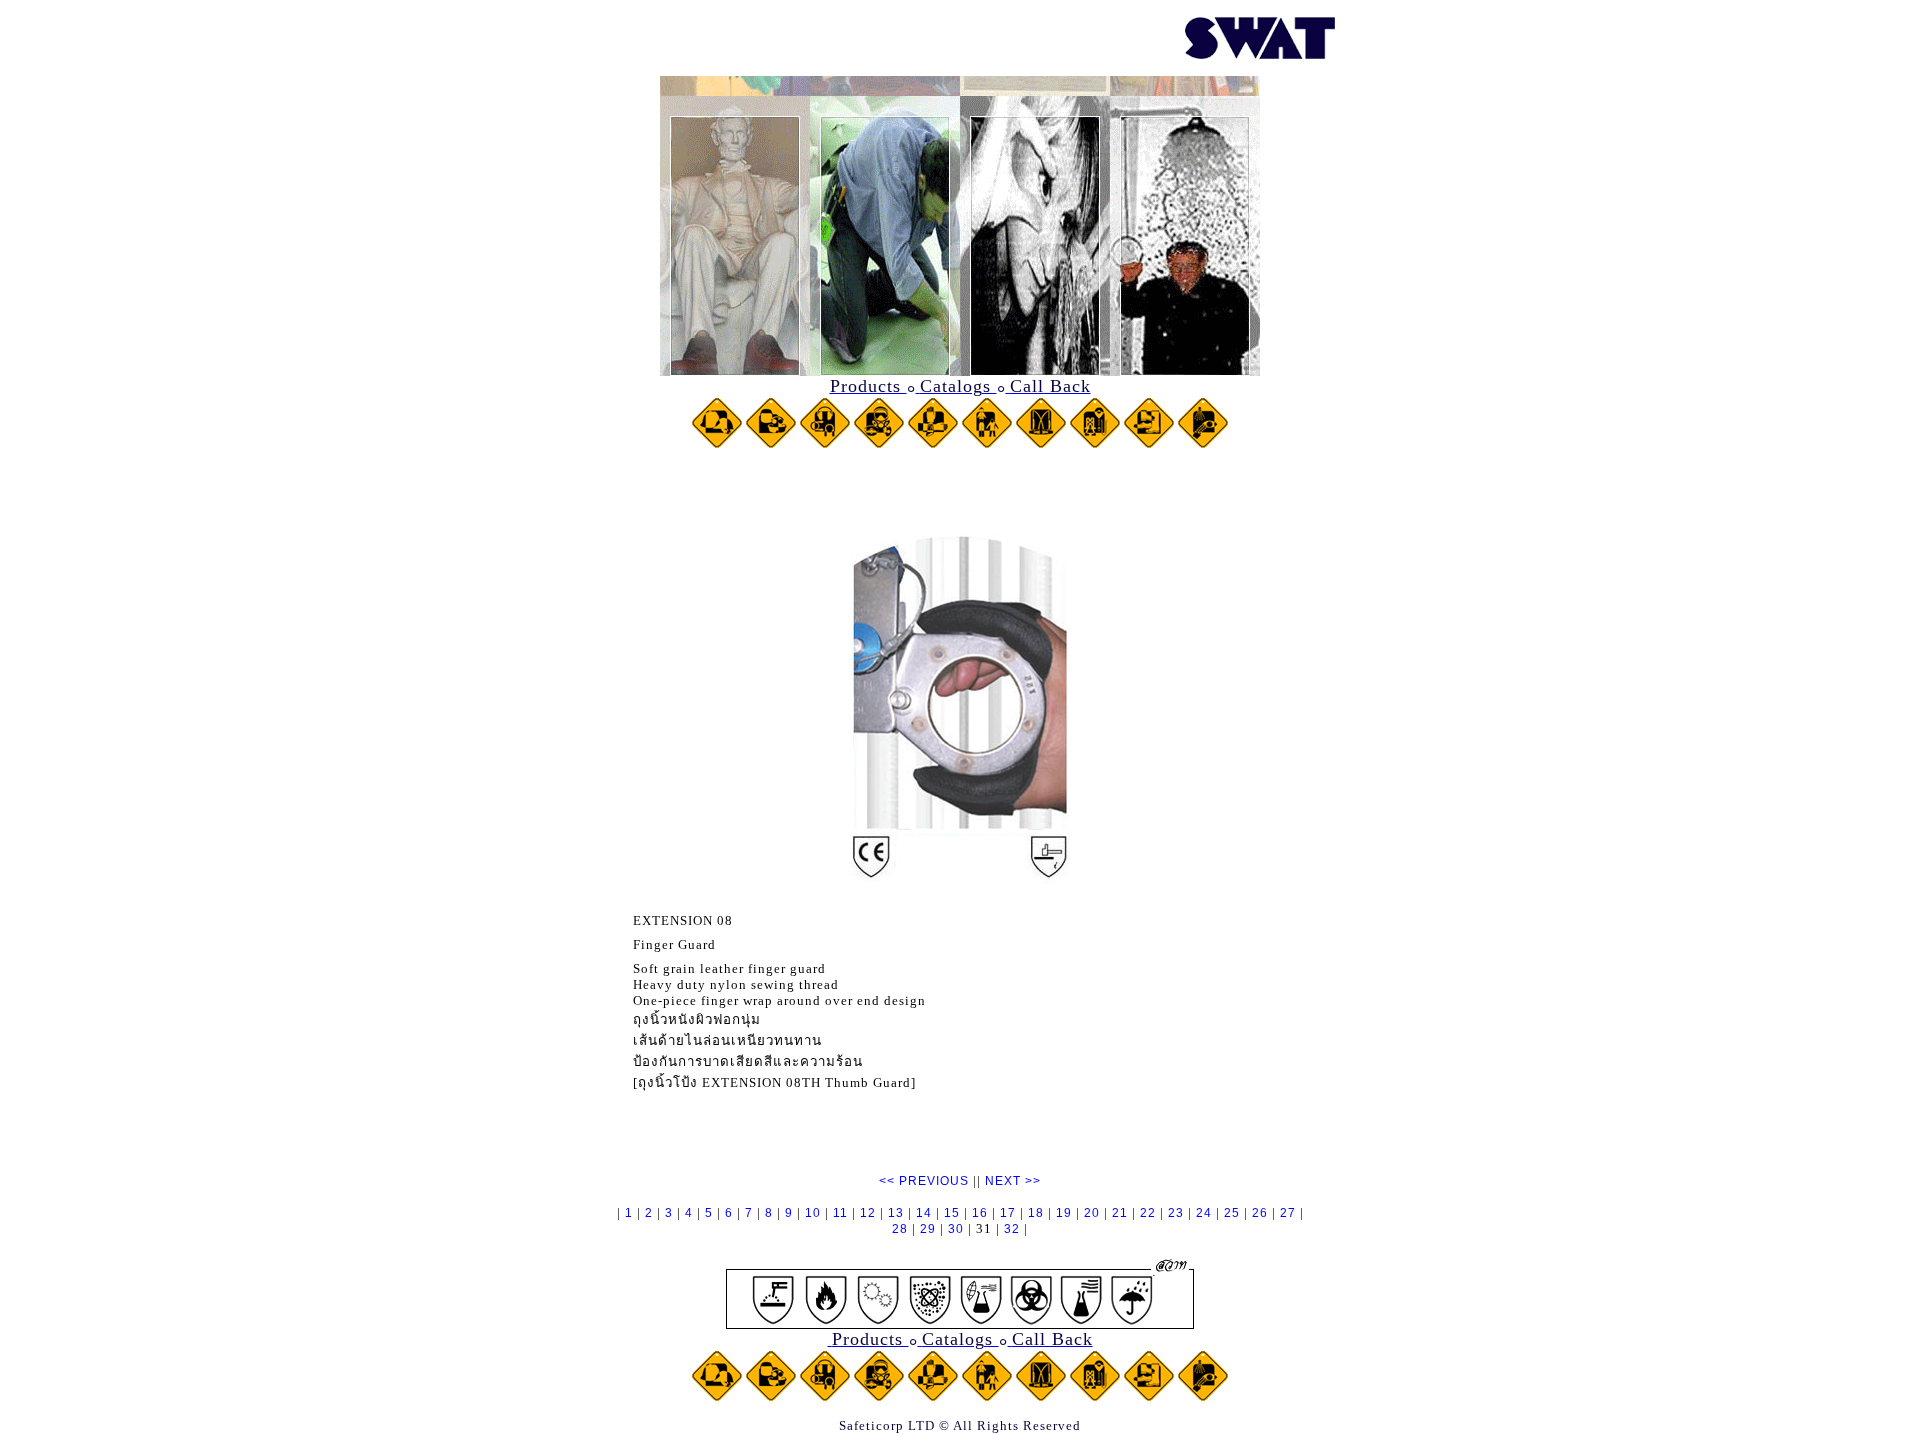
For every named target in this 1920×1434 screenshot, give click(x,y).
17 (1008, 1213)
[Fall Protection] (1095, 443)
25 (1232, 1213)
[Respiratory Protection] (879, 443)
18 (1036, 1213)
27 (1288, 1213)
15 (952, 1213)
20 (1092, 1213)
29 (928, 1229)
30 (956, 1229)
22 (1148, 1213)
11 (840, 1213)
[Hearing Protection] (825, 443)
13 (896, 1213)
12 (868, 1213)
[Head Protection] (717, 443)
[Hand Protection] (933, 443)
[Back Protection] (1041, 443)
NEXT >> (1013, 1181)
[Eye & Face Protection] (771, 443)
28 (900, 1229)
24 (1204, 1213)
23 (1176, 1213)
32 (1012, 1229)
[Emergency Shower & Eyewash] (1203, 443)
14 (924, 1213)
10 (813, 1213)
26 (1260, 1213)
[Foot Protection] (1149, 443)
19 (1064, 1213)
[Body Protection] (987, 443)
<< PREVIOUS (924, 1181)
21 (1120, 1213)
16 (980, 1213)
